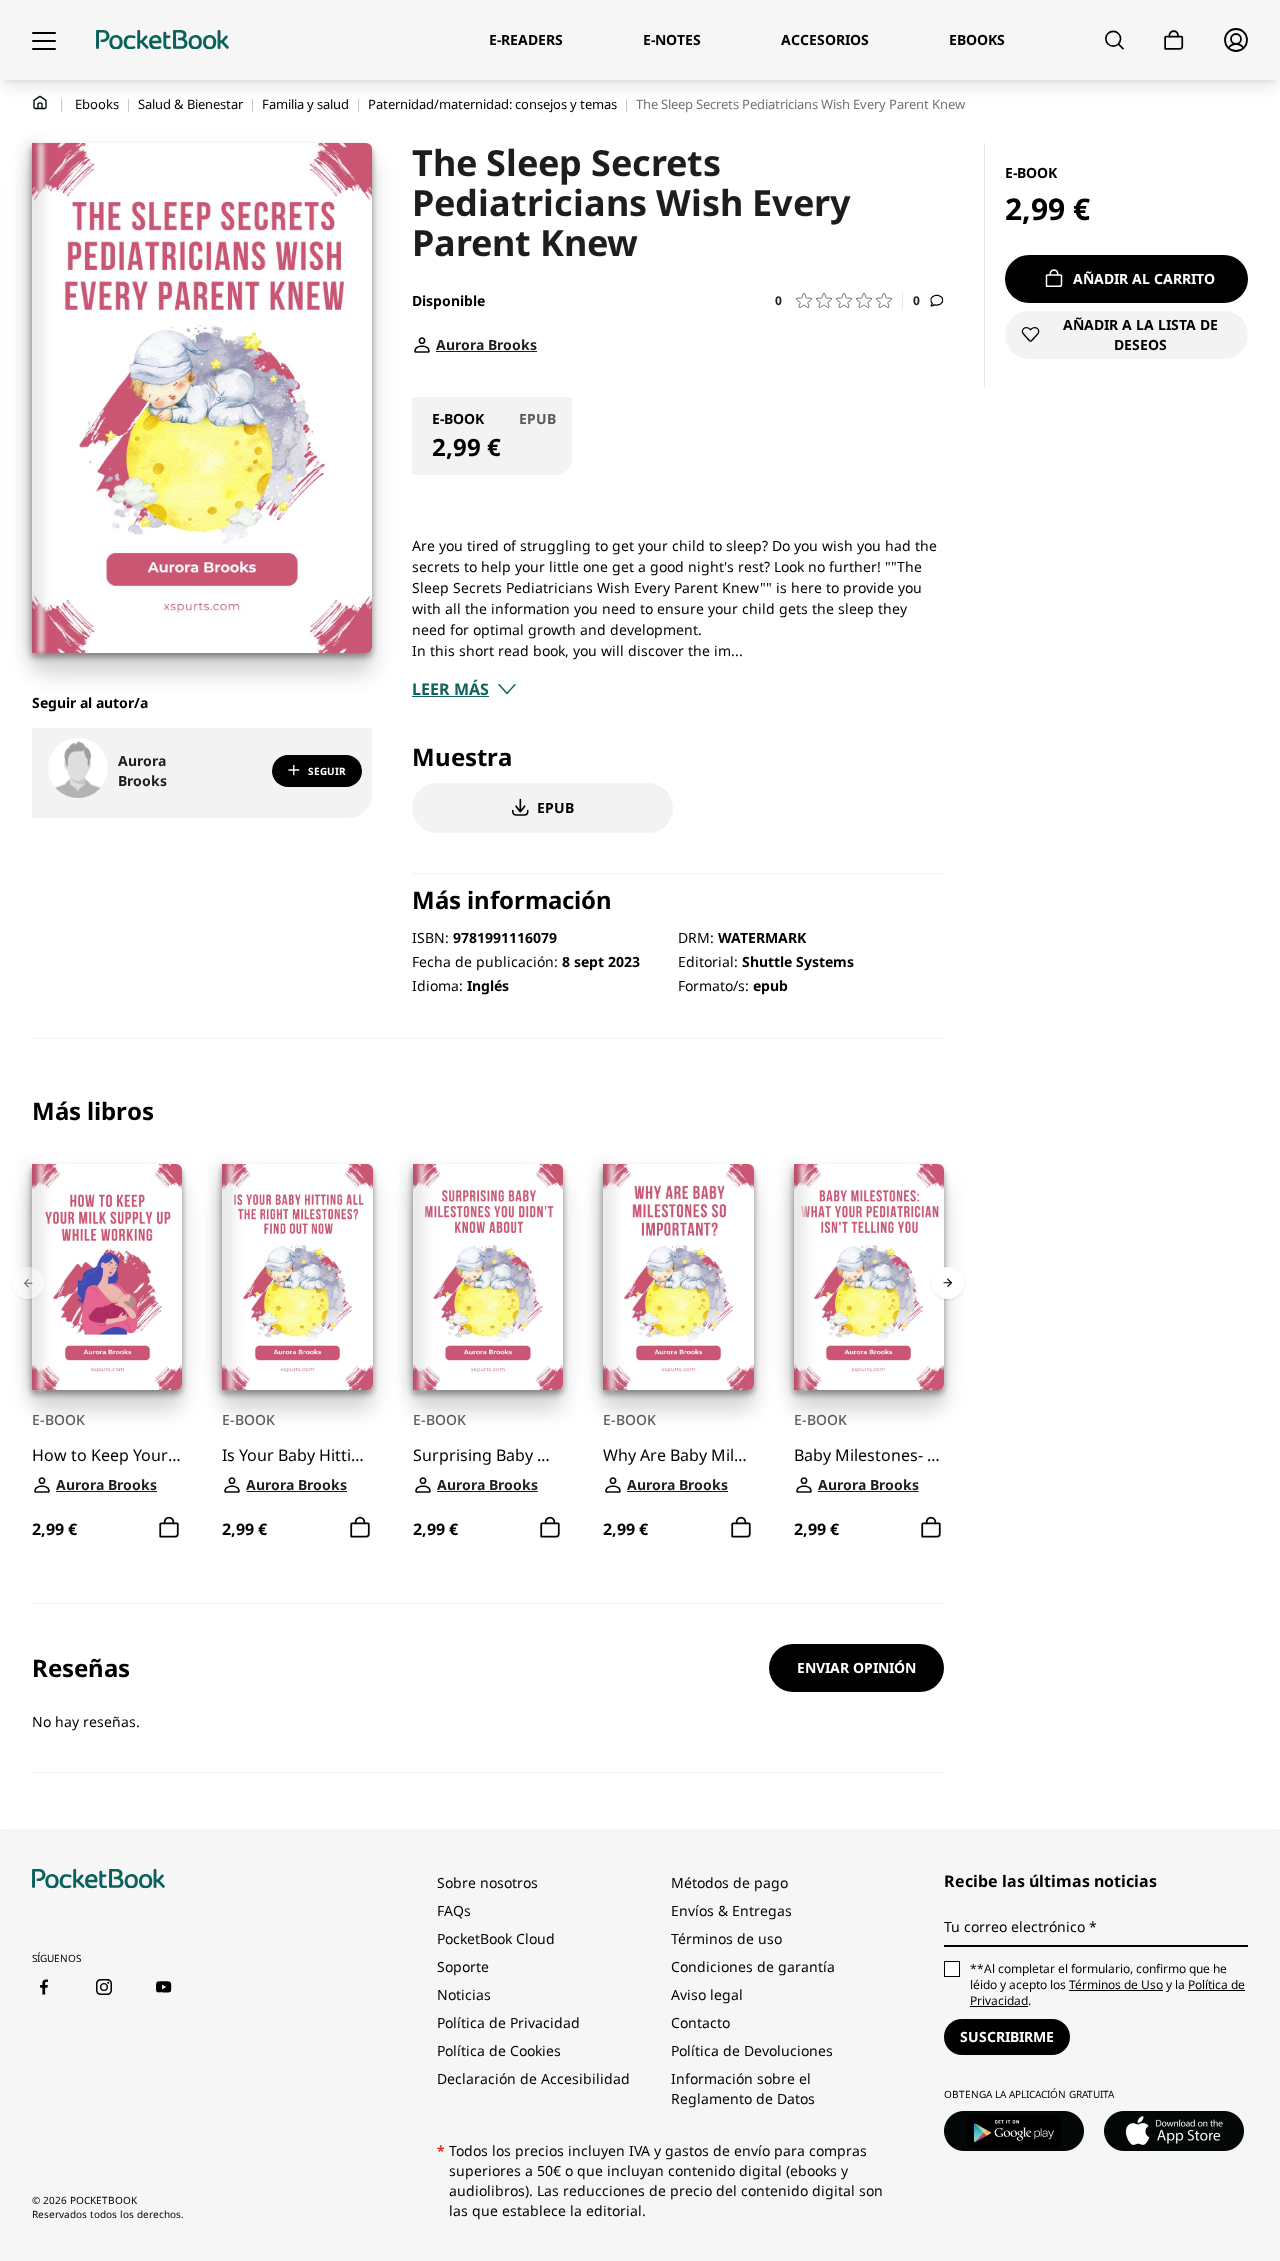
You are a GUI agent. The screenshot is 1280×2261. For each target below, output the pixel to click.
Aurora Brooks (142, 770)
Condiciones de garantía (753, 1966)
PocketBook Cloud (496, 1938)
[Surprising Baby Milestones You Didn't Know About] (488, 1277)
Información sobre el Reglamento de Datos (743, 2088)
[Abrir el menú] (44, 40)
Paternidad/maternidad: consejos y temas (492, 104)
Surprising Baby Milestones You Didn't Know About (488, 1455)
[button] (839, 300)
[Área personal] (1236, 40)
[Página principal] (162, 40)
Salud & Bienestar (190, 104)
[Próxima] (948, 1283)
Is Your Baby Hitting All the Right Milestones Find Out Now (297, 1455)
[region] (488, 1321)
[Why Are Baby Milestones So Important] (678, 1277)
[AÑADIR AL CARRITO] (169, 1528)
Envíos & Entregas (731, 1910)
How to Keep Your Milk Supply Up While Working (107, 1455)
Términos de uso (726, 1938)
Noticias (464, 1994)
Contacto (700, 2022)
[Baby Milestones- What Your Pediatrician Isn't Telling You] (869, 1277)
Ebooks (97, 104)
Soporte (463, 1966)
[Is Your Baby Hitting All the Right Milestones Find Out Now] (297, 1277)
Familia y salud (305, 104)
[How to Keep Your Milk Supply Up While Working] (107, 1277)
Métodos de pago (729, 1882)
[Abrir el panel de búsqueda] (1114, 40)
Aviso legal (707, 1994)
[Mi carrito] (1174, 40)
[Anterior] (28, 1283)
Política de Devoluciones (752, 2050)
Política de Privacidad (508, 2022)
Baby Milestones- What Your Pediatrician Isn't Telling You (869, 1455)
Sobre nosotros (487, 1882)
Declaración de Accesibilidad (533, 2078)
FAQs (454, 1910)
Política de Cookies (499, 2050)
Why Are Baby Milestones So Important (678, 1455)
